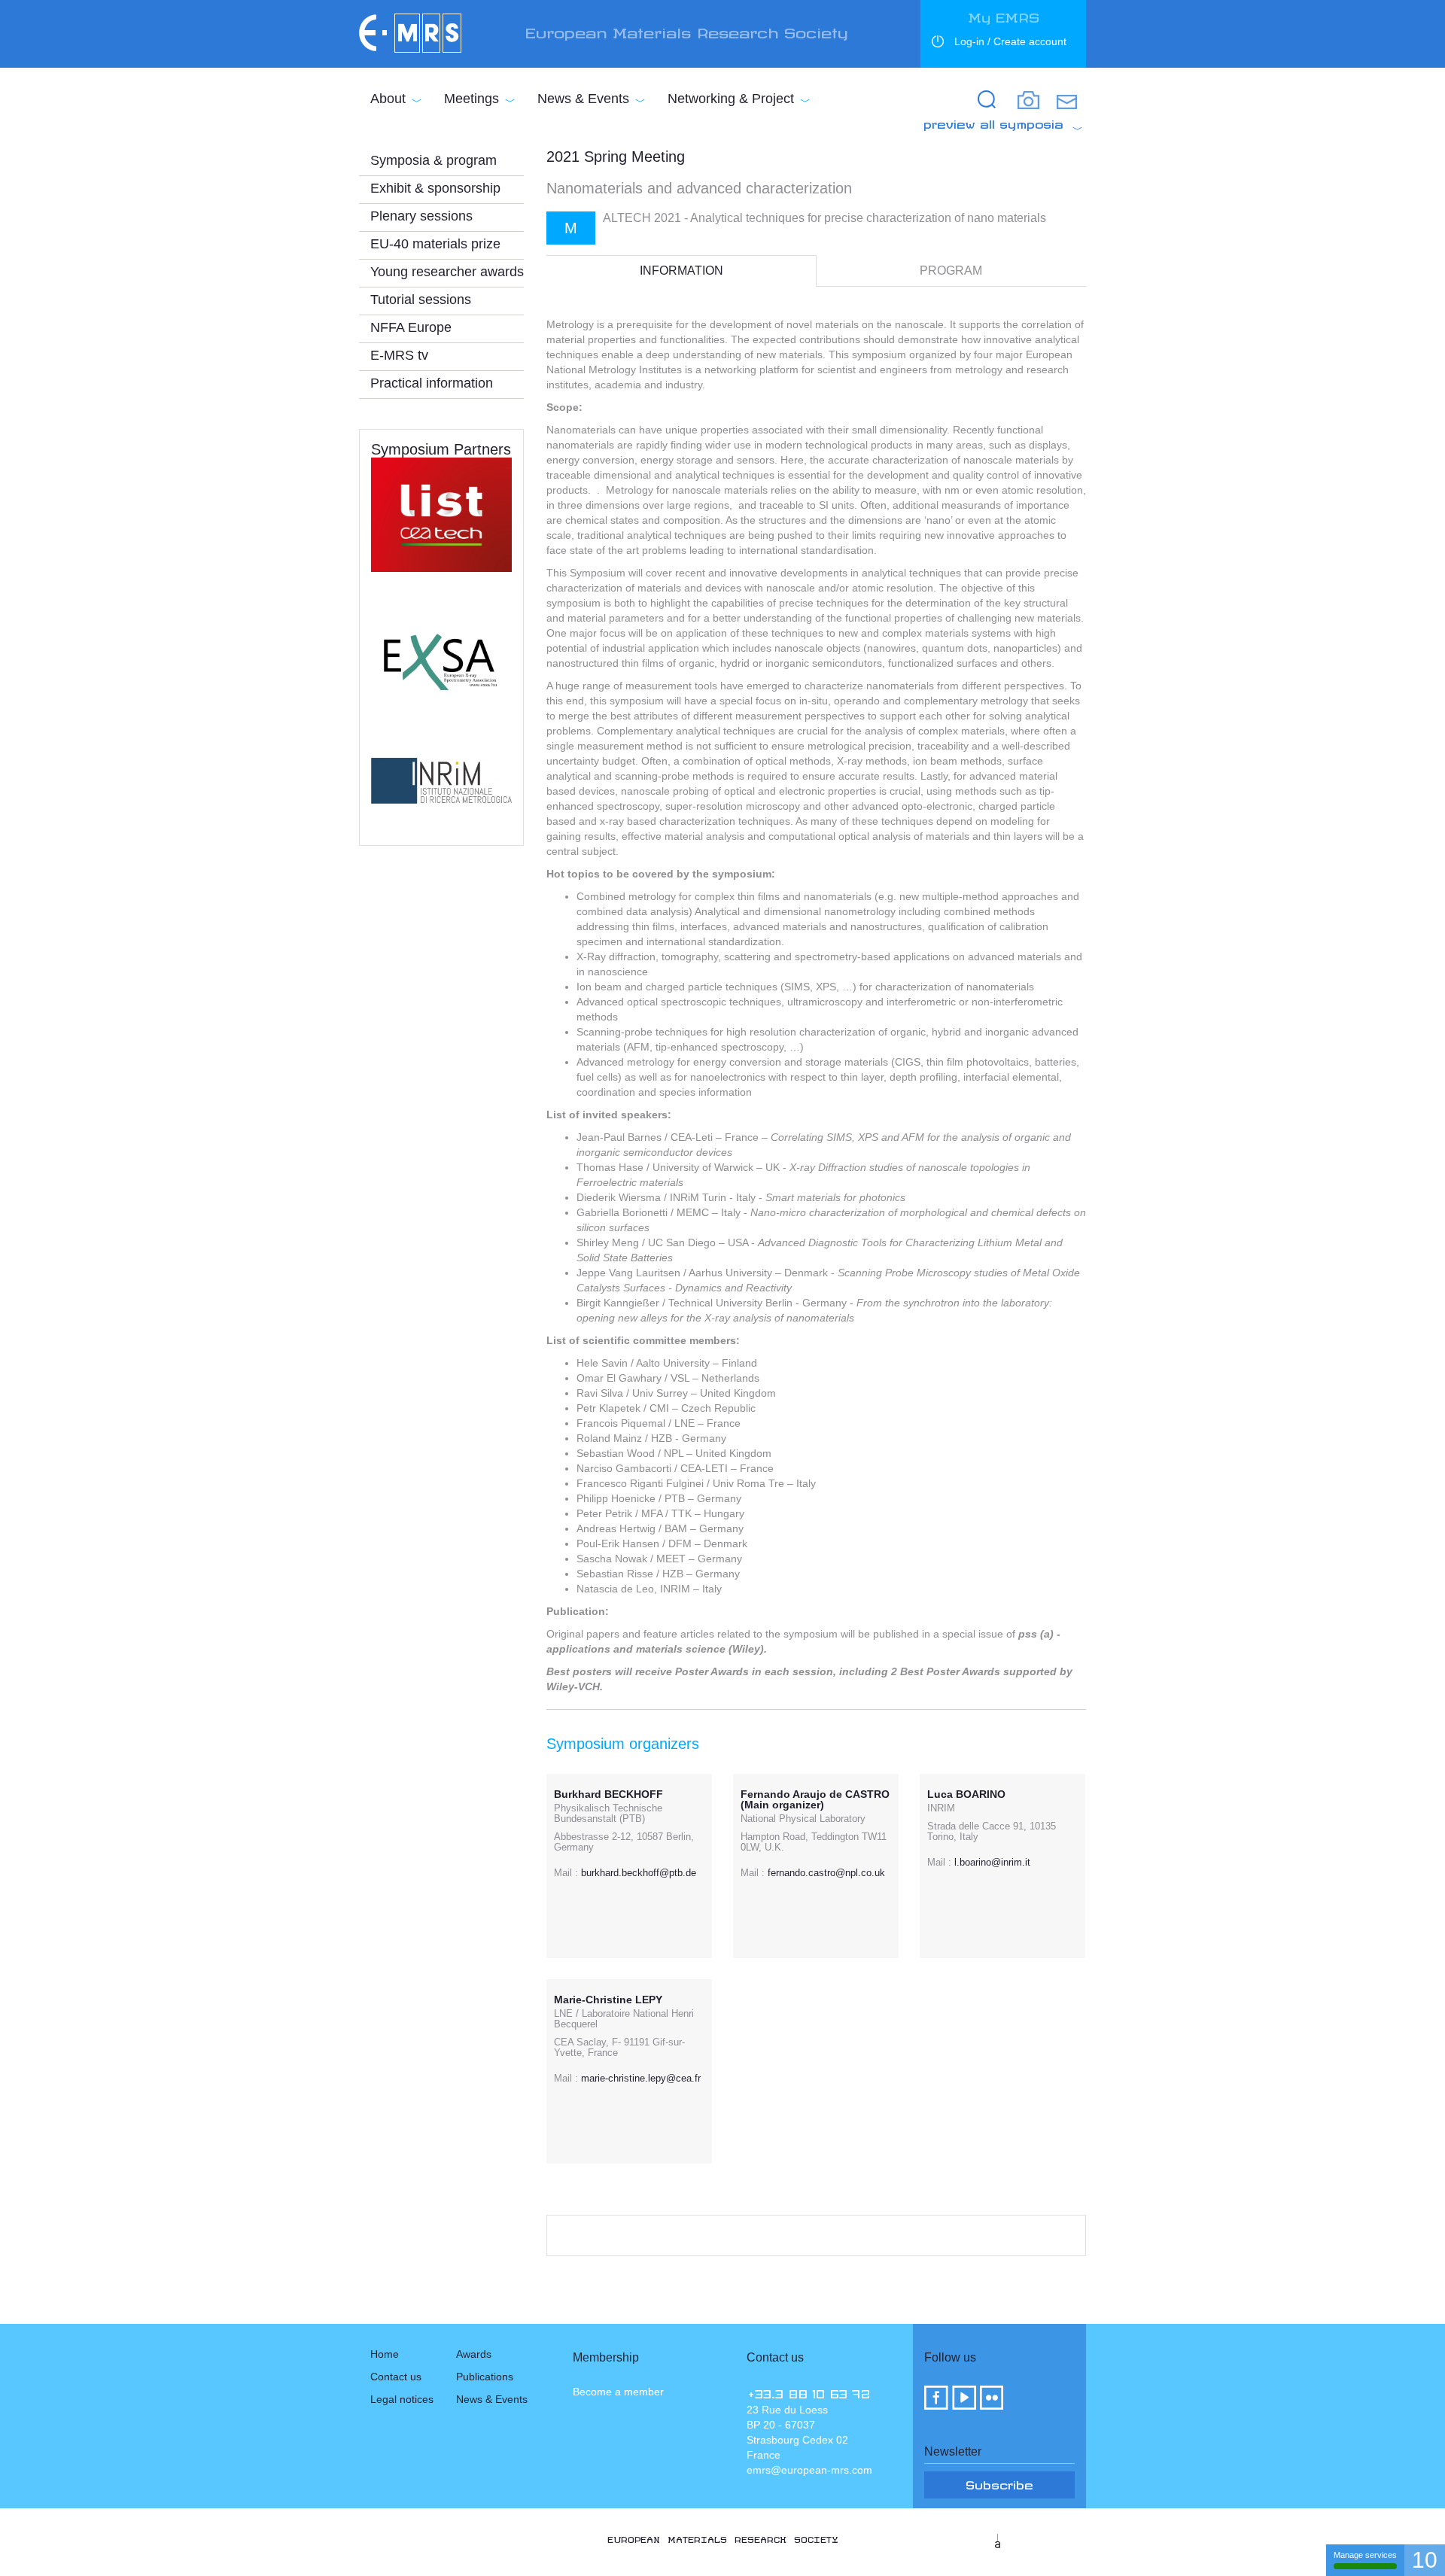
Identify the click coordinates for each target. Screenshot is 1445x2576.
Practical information (432, 383)
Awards (474, 2354)
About (388, 99)
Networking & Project (731, 99)
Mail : (566, 1873)
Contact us (396, 2377)
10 (1425, 2560)
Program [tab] (951, 271)
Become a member (618, 2392)
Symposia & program (433, 160)
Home (385, 2354)
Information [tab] (681, 271)
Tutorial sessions (421, 300)
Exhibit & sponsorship (435, 188)
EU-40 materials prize (435, 244)
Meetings (472, 99)
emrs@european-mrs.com (809, 2470)
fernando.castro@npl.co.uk (826, 1873)
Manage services (1365, 2555)
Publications (485, 2377)
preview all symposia (993, 122)
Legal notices (402, 2399)
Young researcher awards (447, 272)
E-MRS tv (399, 355)
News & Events (583, 99)
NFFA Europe (411, 327)
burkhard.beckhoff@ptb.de (639, 1873)
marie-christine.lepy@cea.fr (641, 2078)
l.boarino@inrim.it (992, 1862)
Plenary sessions (421, 216)
